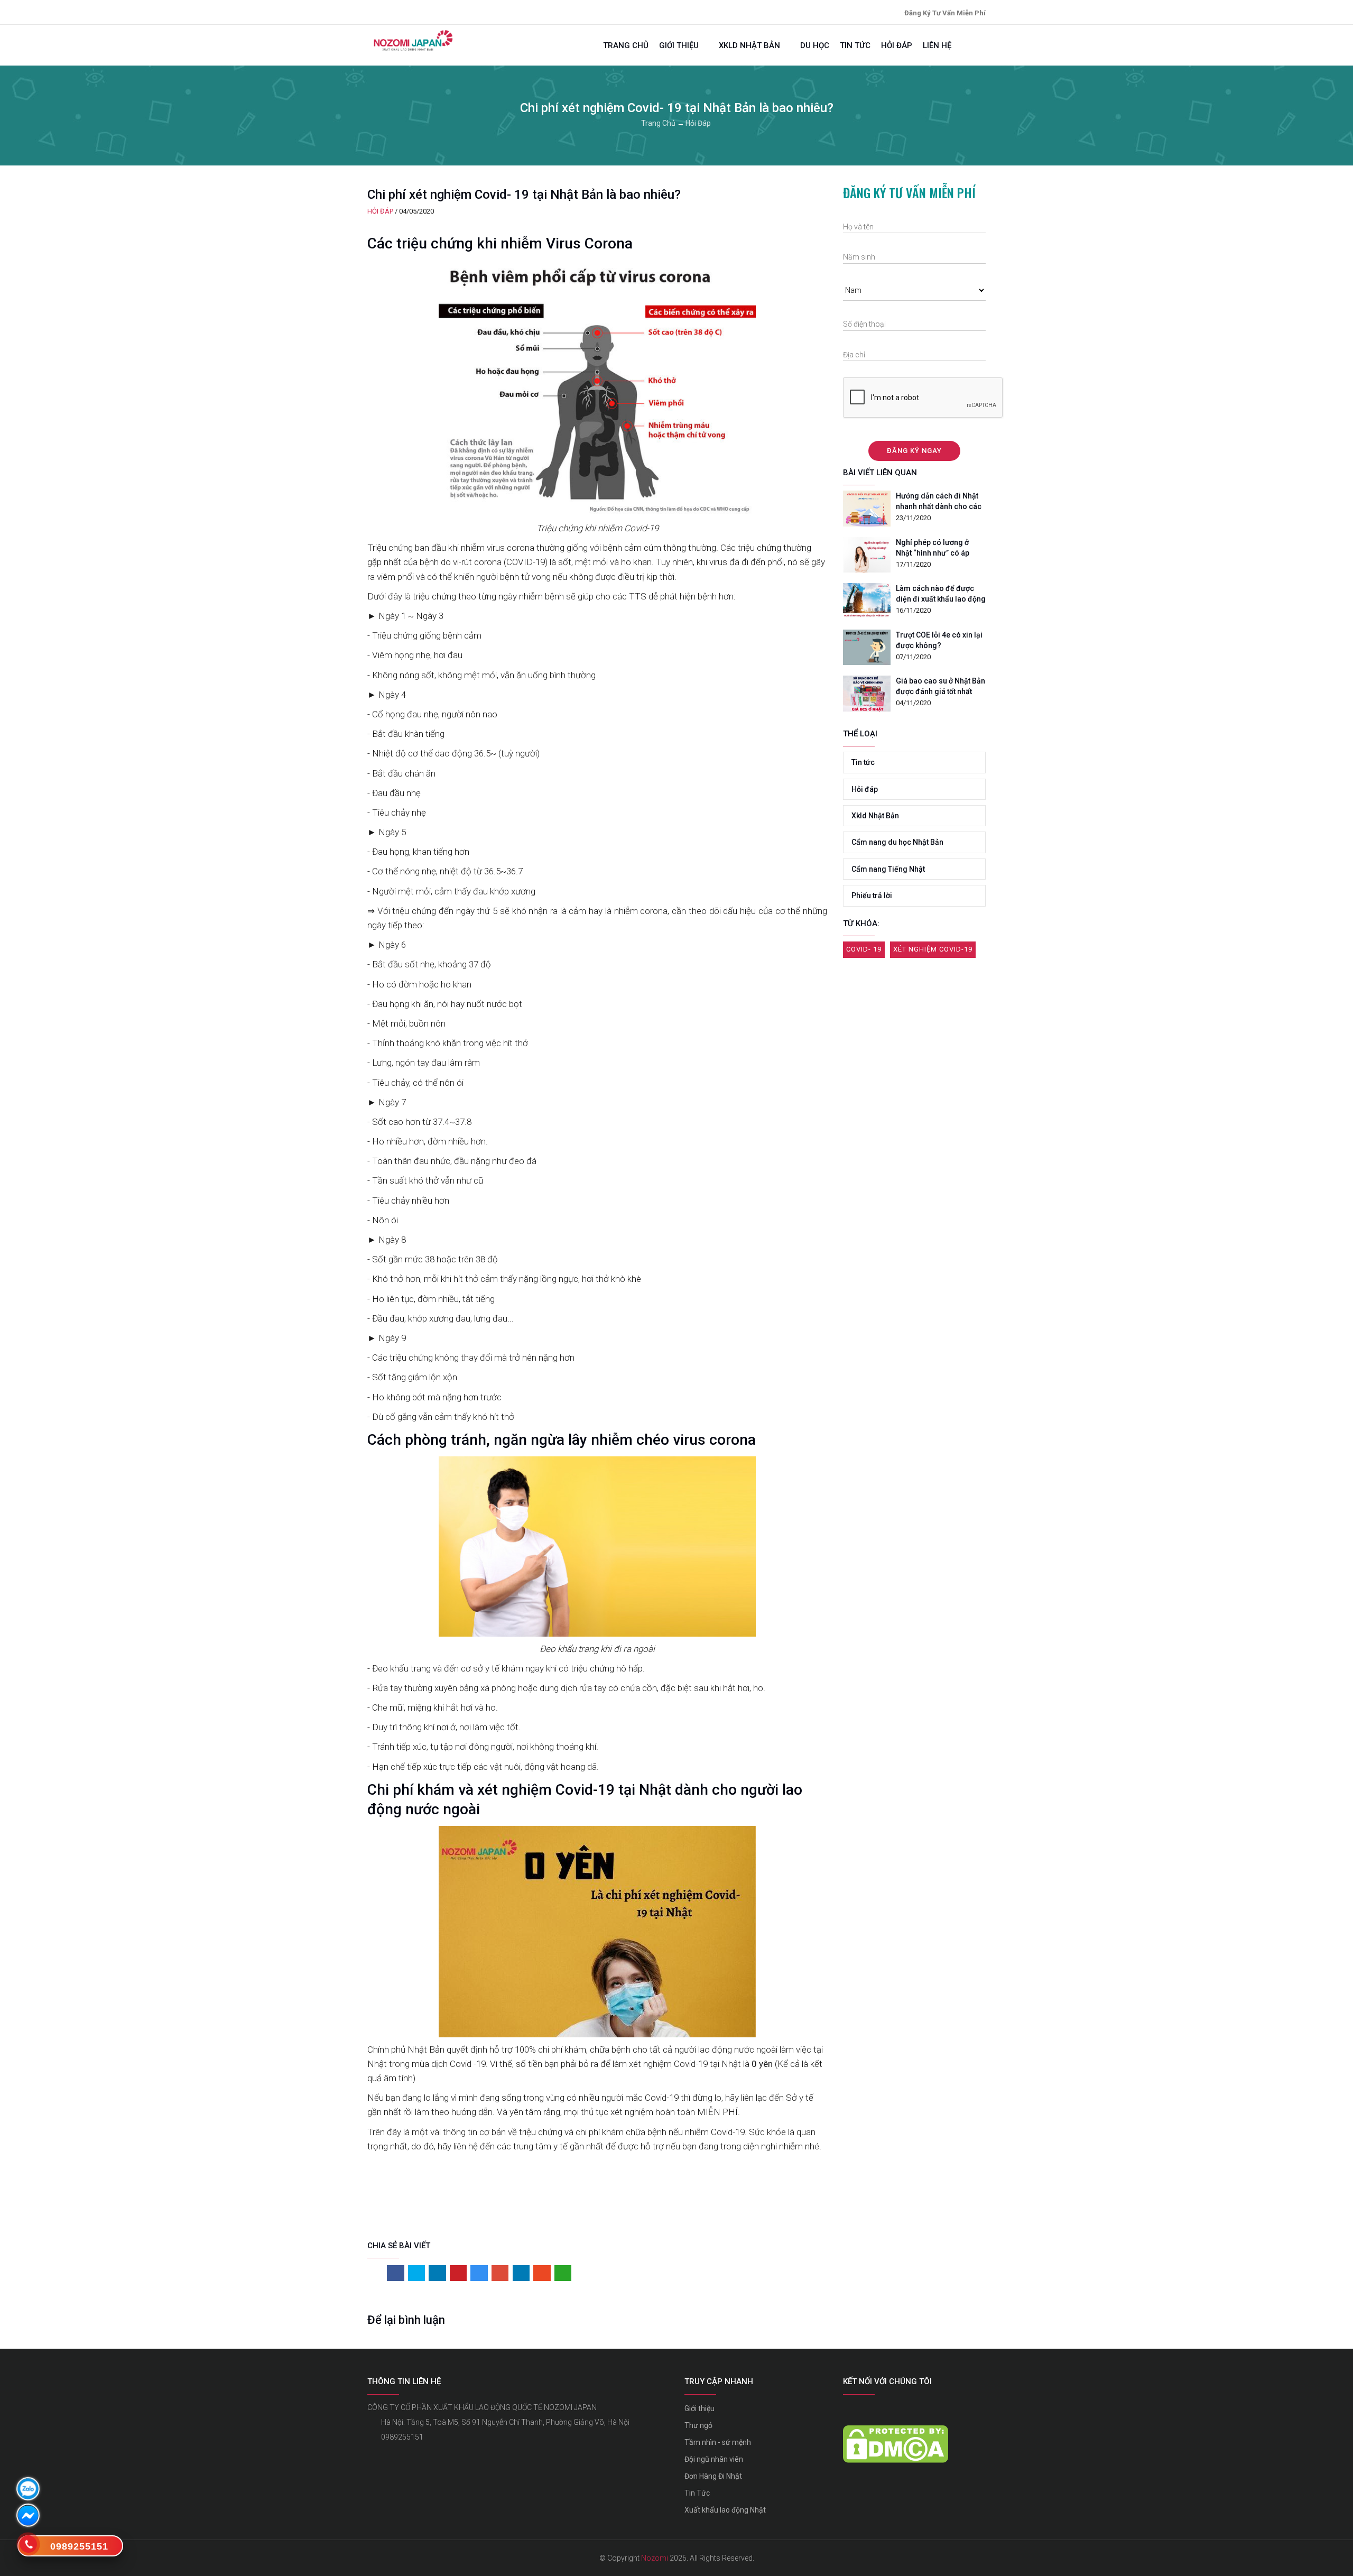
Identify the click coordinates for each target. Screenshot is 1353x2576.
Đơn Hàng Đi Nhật (713, 2476)
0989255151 (402, 2437)
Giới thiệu (680, 45)
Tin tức (855, 45)
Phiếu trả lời (872, 895)
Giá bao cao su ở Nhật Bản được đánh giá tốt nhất (940, 686)
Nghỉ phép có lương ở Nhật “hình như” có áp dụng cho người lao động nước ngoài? (939, 549)
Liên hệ (937, 45)
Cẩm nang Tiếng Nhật (888, 869)
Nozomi (655, 2558)
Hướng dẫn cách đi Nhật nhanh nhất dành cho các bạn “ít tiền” (939, 502)
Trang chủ (626, 45)
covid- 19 (864, 949)
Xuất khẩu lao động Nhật (725, 2510)
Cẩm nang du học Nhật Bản (897, 842)
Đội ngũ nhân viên (714, 2459)
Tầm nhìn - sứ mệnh (718, 2442)
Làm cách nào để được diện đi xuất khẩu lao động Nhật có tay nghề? (941, 595)
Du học (815, 45)
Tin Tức (697, 2493)
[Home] (412, 40)
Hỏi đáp (897, 45)
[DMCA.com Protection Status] (896, 2433)
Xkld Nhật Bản (750, 45)
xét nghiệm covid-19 (933, 949)
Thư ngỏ (698, 2425)
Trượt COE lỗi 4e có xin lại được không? (939, 640)
